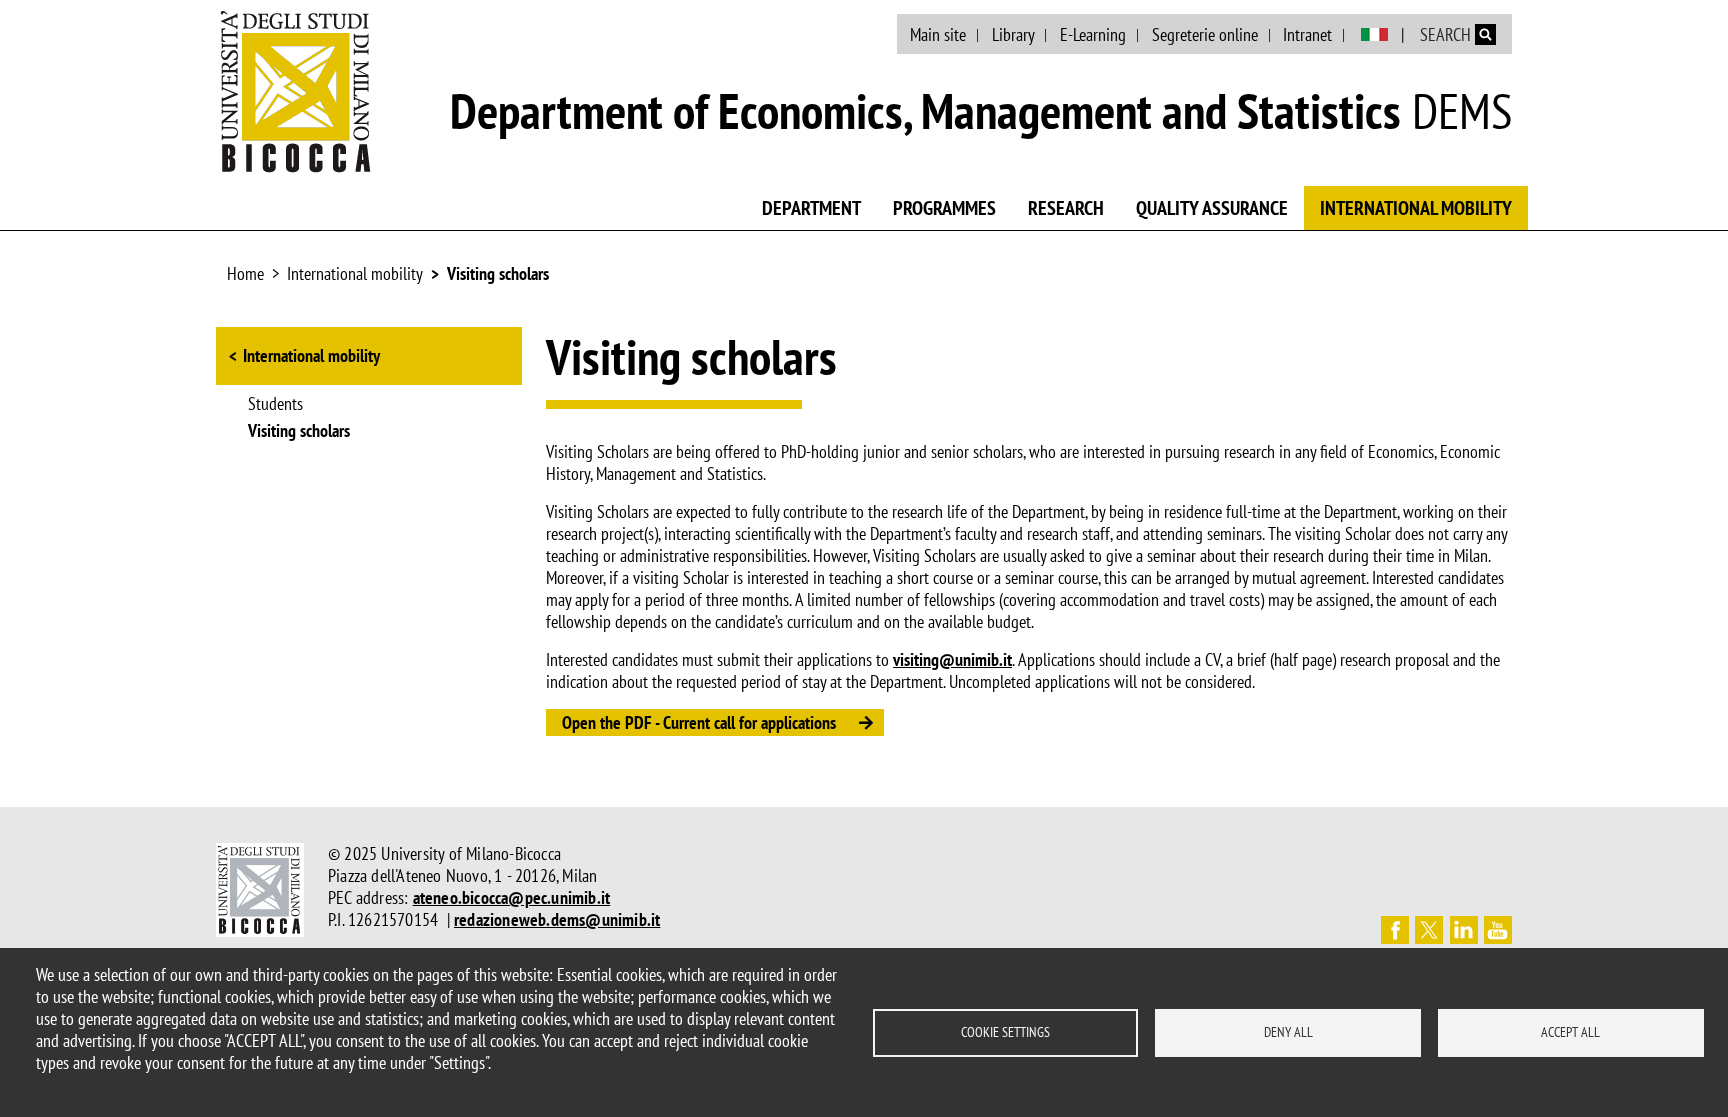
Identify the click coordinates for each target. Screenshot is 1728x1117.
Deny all (1288, 1032)
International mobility (1416, 208)
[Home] (296, 91)
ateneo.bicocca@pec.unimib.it (512, 897)
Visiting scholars (498, 273)
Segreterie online (1205, 34)
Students (275, 405)
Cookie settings (1005, 1032)
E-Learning (1093, 34)
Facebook (1395, 930)
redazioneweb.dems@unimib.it (557, 919)
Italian (1374, 35)
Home (245, 273)
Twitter (1429, 930)
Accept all (1570, 1032)
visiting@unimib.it (952, 659)
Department (811, 208)
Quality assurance (1212, 208)
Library (1013, 34)
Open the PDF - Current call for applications (699, 722)
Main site (938, 34)
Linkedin (1464, 930)
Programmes (944, 208)
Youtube (1498, 930)
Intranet (1307, 34)
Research (1066, 208)
